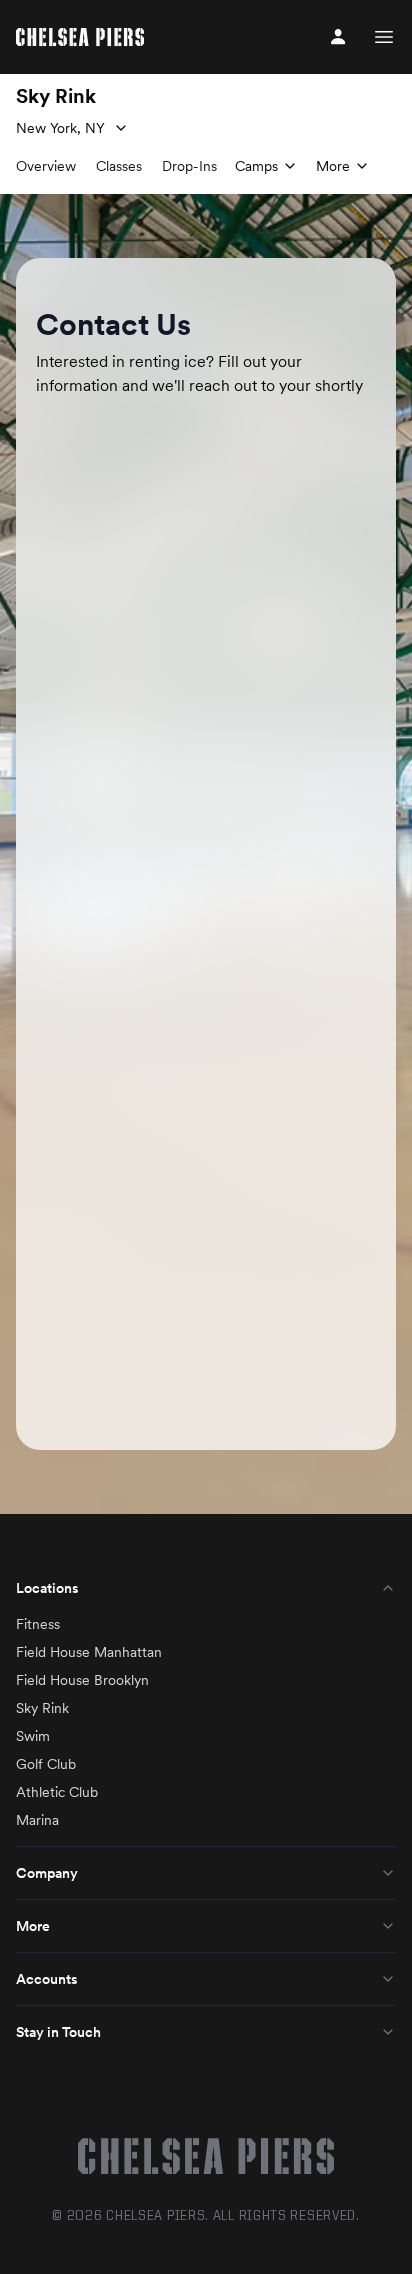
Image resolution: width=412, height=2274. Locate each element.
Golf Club (46, 1764)
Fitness (38, 1624)
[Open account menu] (338, 37)
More (33, 1926)
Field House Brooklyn (82, 1680)
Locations (47, 1588)
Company (47, 1873)
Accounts (47, 1979)
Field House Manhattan (89, 1652)
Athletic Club (57, 1792)
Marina (37, 1820)
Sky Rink (42, 1708)
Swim (33, 1736)
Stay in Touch (58, 2032)
